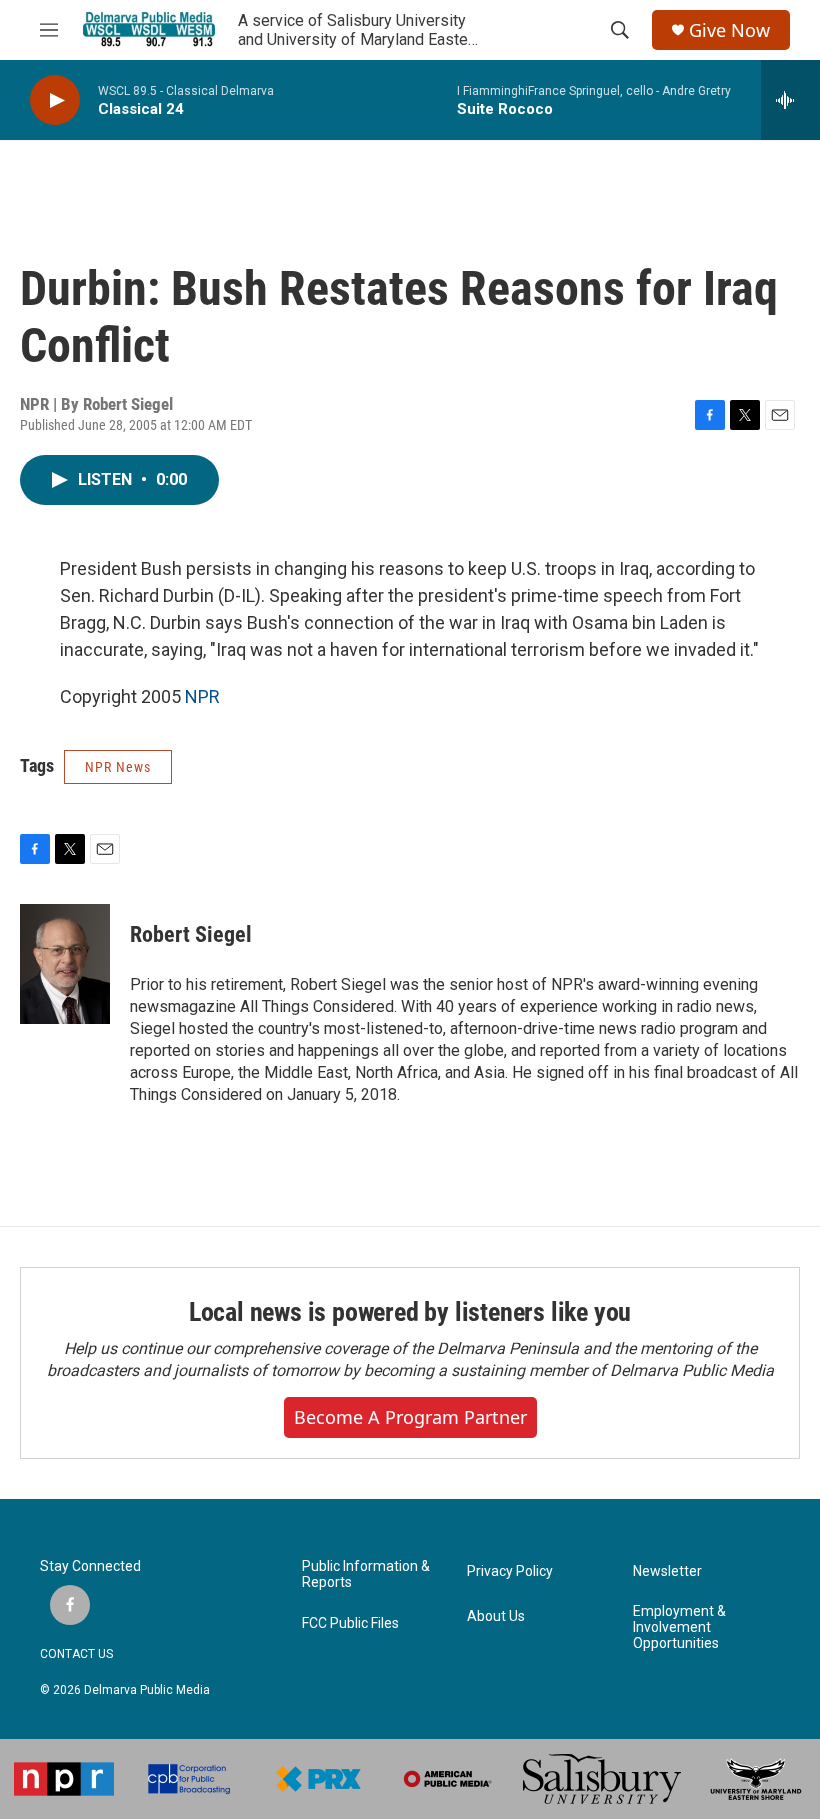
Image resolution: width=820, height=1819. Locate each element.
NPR (202, 696)
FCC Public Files (350, 1623)
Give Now (729, 30)
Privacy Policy (510, 1571)
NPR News (118, 767)
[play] (55, 100)
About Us (496, 1616)
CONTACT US (76, 1654)
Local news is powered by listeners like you (410, 1312)
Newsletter (667, 1571)
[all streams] (790, 100)
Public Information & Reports (366, 1574)
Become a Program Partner (410, 1417)
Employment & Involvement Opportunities (679, 1627)
